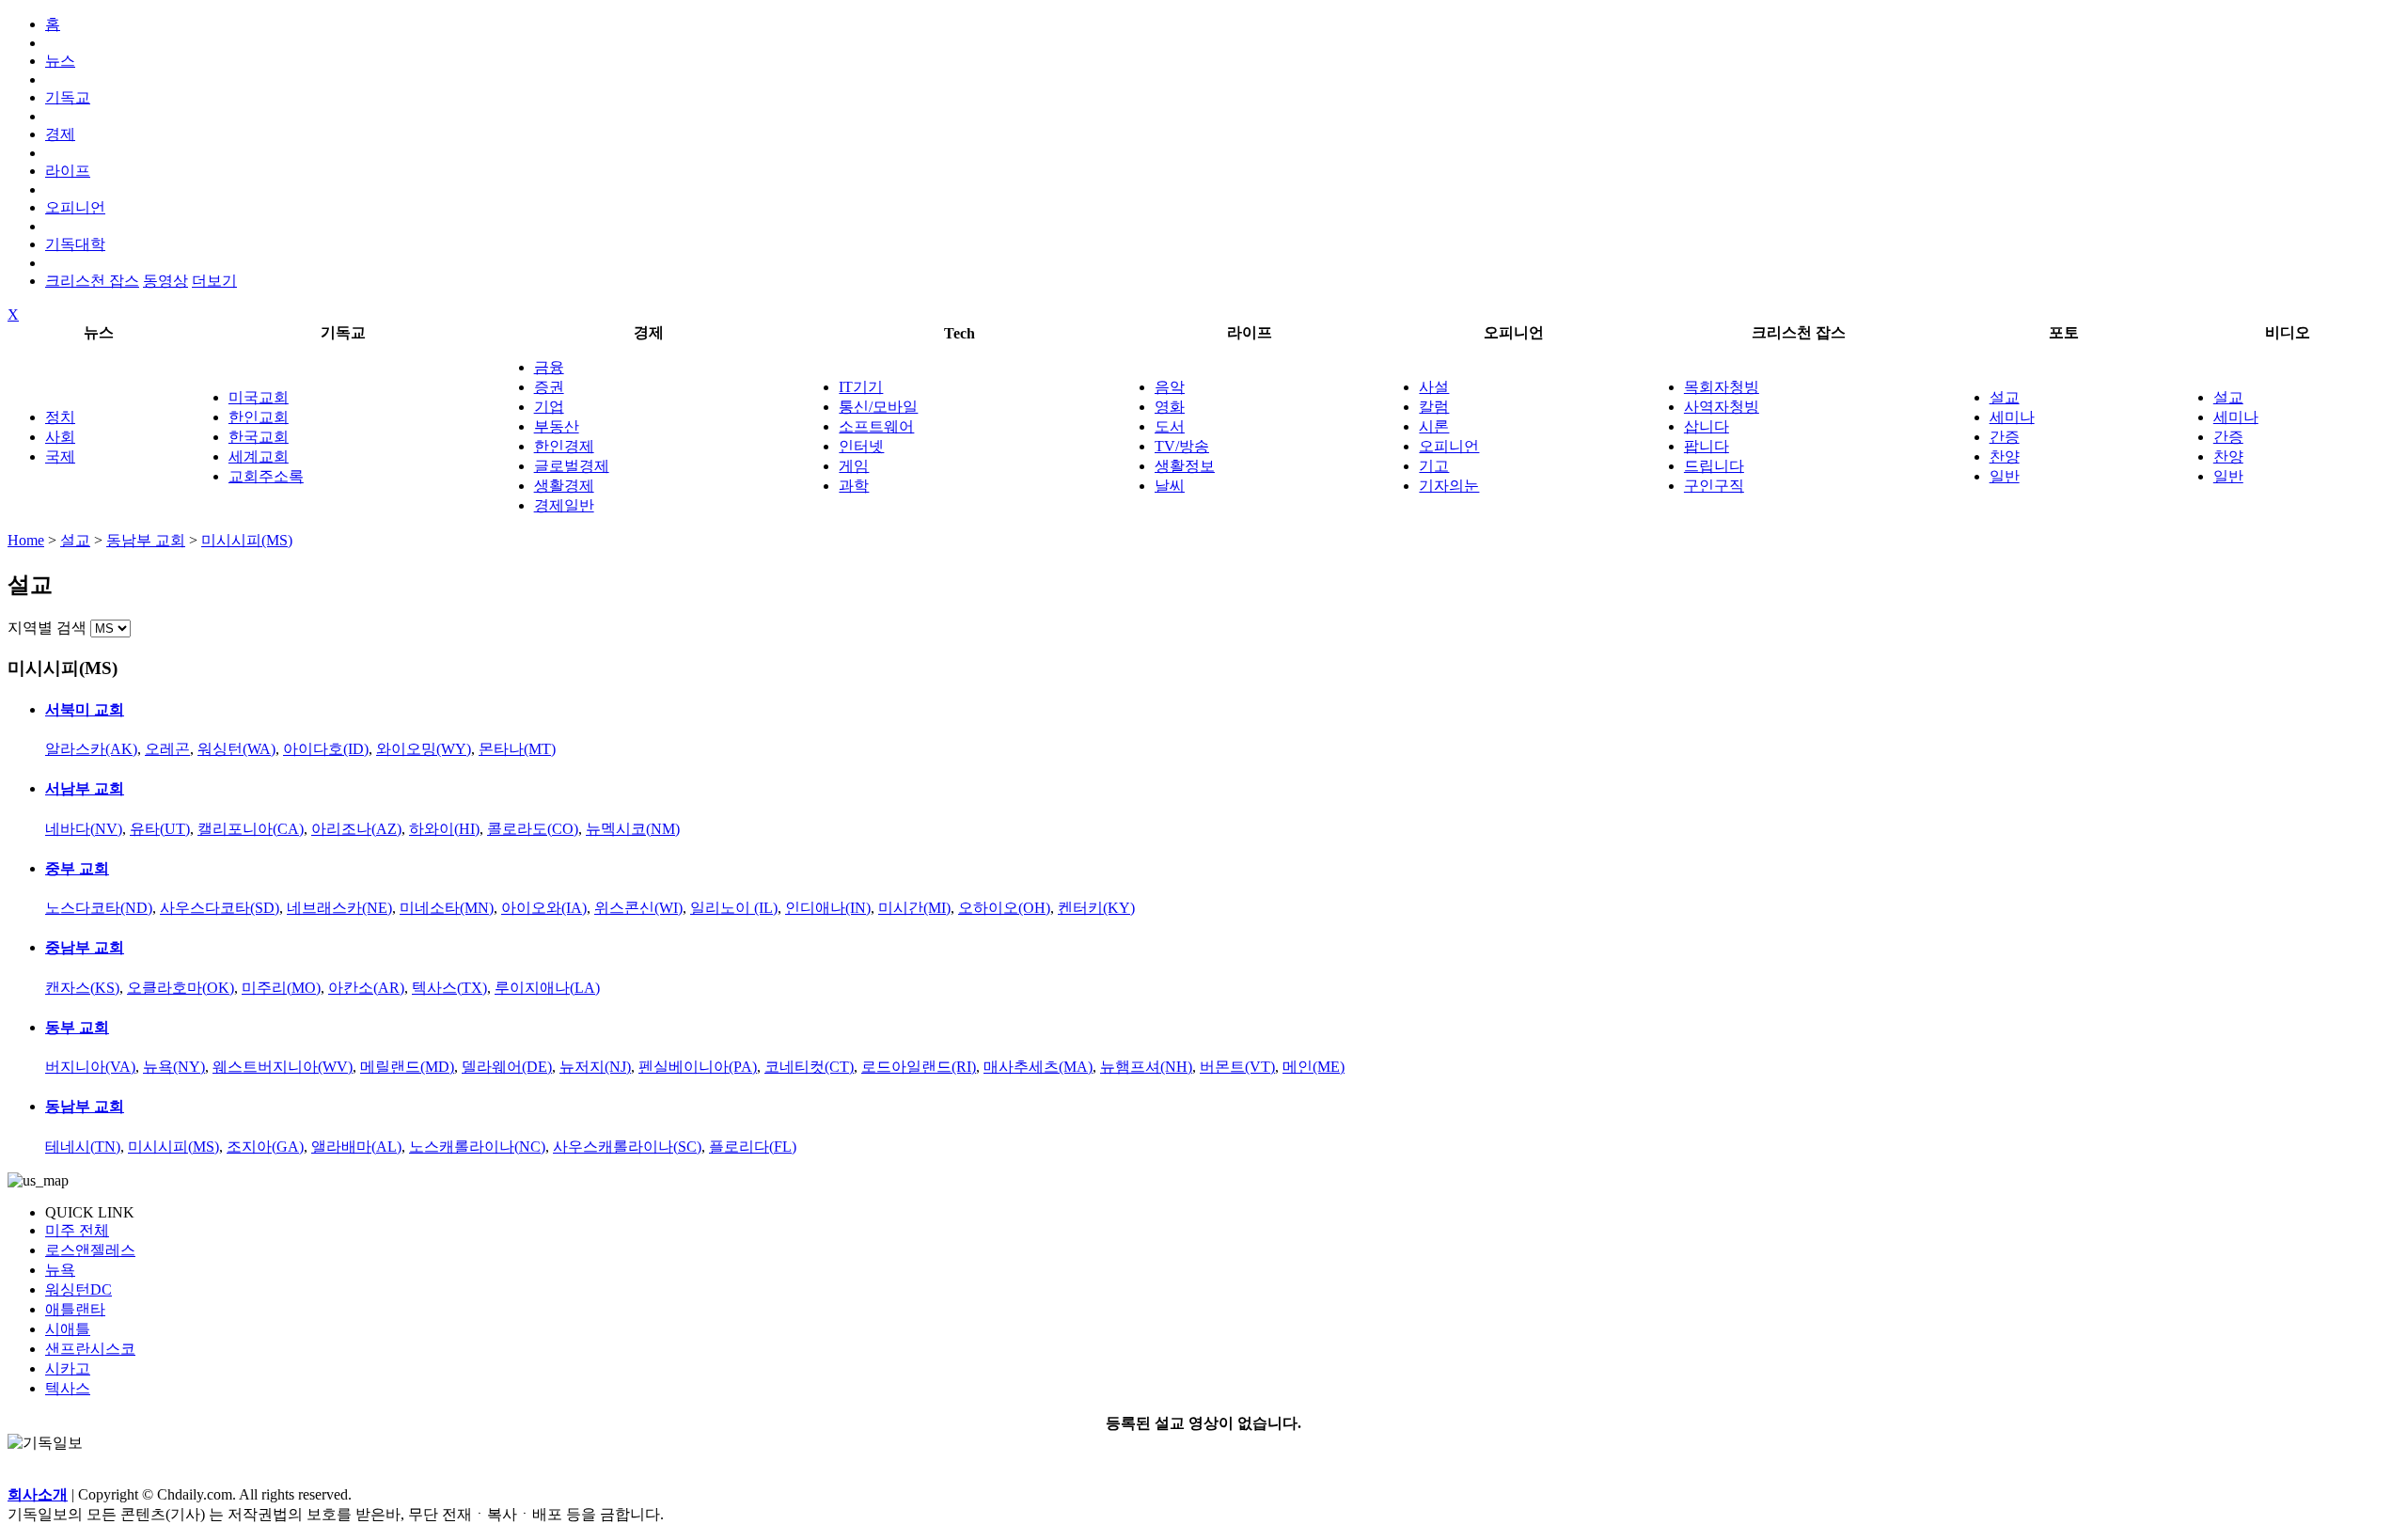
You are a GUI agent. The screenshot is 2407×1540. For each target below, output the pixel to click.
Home (26, 540)
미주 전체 (77, 1230)
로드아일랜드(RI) (919, 1067)
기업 (549, 407)
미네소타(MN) (447, 908)
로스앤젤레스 (90, 1250)
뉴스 (60, 61)
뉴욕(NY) (174, 1067)
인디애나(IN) (828, 908)
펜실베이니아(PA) (698, 1067)
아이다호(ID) (326, 749)
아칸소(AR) (366, 988)
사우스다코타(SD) (220, 908)
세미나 (2012, 417)
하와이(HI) (444, 829)
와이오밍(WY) (424, 749)
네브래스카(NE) (339, 908)
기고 (1434, 466)
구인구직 (1714, 486)
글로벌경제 (572, 466)
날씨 (1170, 486)
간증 (2005, 437)
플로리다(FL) (753, 1147)
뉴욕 (60, 1270)
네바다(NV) (84, 829)
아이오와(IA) (544, 908)
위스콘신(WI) (638, 908)
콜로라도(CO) (533, 829)
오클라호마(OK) (181, 988)
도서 (1170, 426)
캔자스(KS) (82, 988)
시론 (1434, 426)
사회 (60, 437)
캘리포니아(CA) (251, 829)
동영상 (165, 281)
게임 (854, 466)
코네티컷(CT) (809, 1067)
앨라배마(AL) (356, 1147)
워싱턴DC (79, 1289)
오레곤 (167, 749)
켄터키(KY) (1096, 908)
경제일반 (564, 505)
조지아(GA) (265, 1147)
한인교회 (259, 417)
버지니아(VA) (90, 1067)
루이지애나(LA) (547, 988)
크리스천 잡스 (92, 281)
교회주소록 (266, 476)
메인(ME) (1314, 1067)
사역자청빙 (1722, 407)
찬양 (2005, 456)
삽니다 (1707, 426)
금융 (549, 367)
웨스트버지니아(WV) (283, 1067)
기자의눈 (1449, 486)
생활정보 (1185, 466)
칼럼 (1434, 407)
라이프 (68, 171)
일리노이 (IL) (734, 908)
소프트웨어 (876, 426)
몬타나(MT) (517, 749)
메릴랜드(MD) (407, 1067)
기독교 (68, 97)
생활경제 (564, 486)
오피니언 (75, 207)
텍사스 (68, 1388)
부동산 (557, 426)
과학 (854, 486)
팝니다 (1707, 446)
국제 (60, 456)
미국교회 (259, 397)
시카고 (68, 1368)
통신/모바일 (878, 407)
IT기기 (861, 387)
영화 (1170, 407)
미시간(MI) (914, 908)
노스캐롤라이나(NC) (477, 1147)
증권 (549, 387)
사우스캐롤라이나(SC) (627, 1147)
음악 (1170, 387)
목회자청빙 (1722, 387)
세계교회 (259, 456)
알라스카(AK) (91, 749)
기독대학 (75, 244)
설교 (2005, 397)
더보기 (214, 281)
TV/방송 (1182, 446)
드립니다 (1714, 466)
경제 (60, 134)
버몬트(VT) (1237, 1067)
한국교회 (259, 437)
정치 (60, 417)
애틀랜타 (75, 1309)
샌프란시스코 (90, 1349)
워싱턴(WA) (236, 749)
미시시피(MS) (247, 540)
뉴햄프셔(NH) (1146, 1067)
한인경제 (564, 446)
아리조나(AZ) (356, 829)
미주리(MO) (281, 988)
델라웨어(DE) (507, 1067)
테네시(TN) (83, 1147)
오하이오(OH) (1004, 908)
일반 (2005, 476)
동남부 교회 (146, 540)
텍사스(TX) (449, 988)
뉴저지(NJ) (595, 1067)
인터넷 (861, 446)
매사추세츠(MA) (1038, 1067)
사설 (1434, 387)
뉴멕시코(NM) (633, 829)
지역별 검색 (47, 628)
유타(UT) (160, 829)
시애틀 (68, 1329)
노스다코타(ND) (99, 908)
